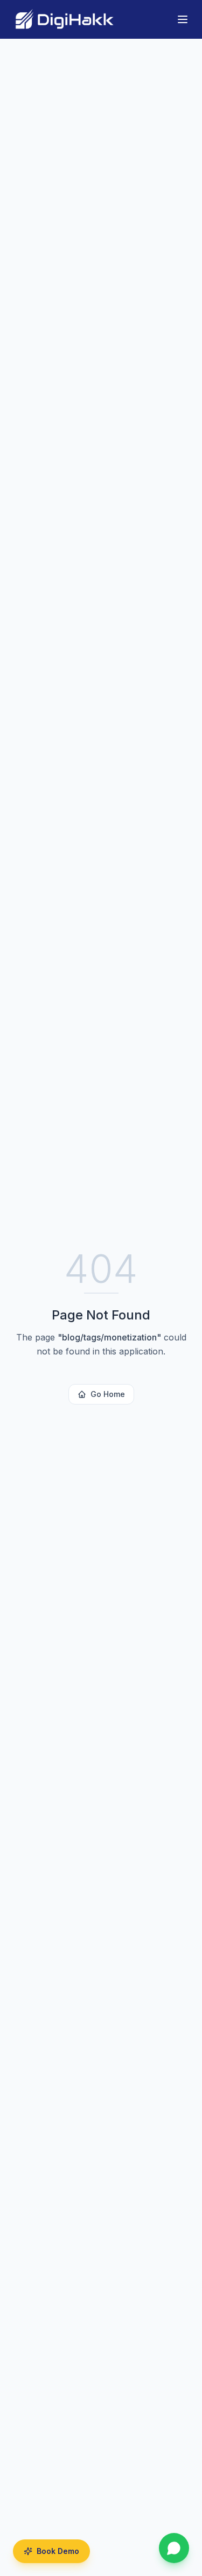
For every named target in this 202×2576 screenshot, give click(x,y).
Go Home (108, 1394)
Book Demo (58, 2551)
